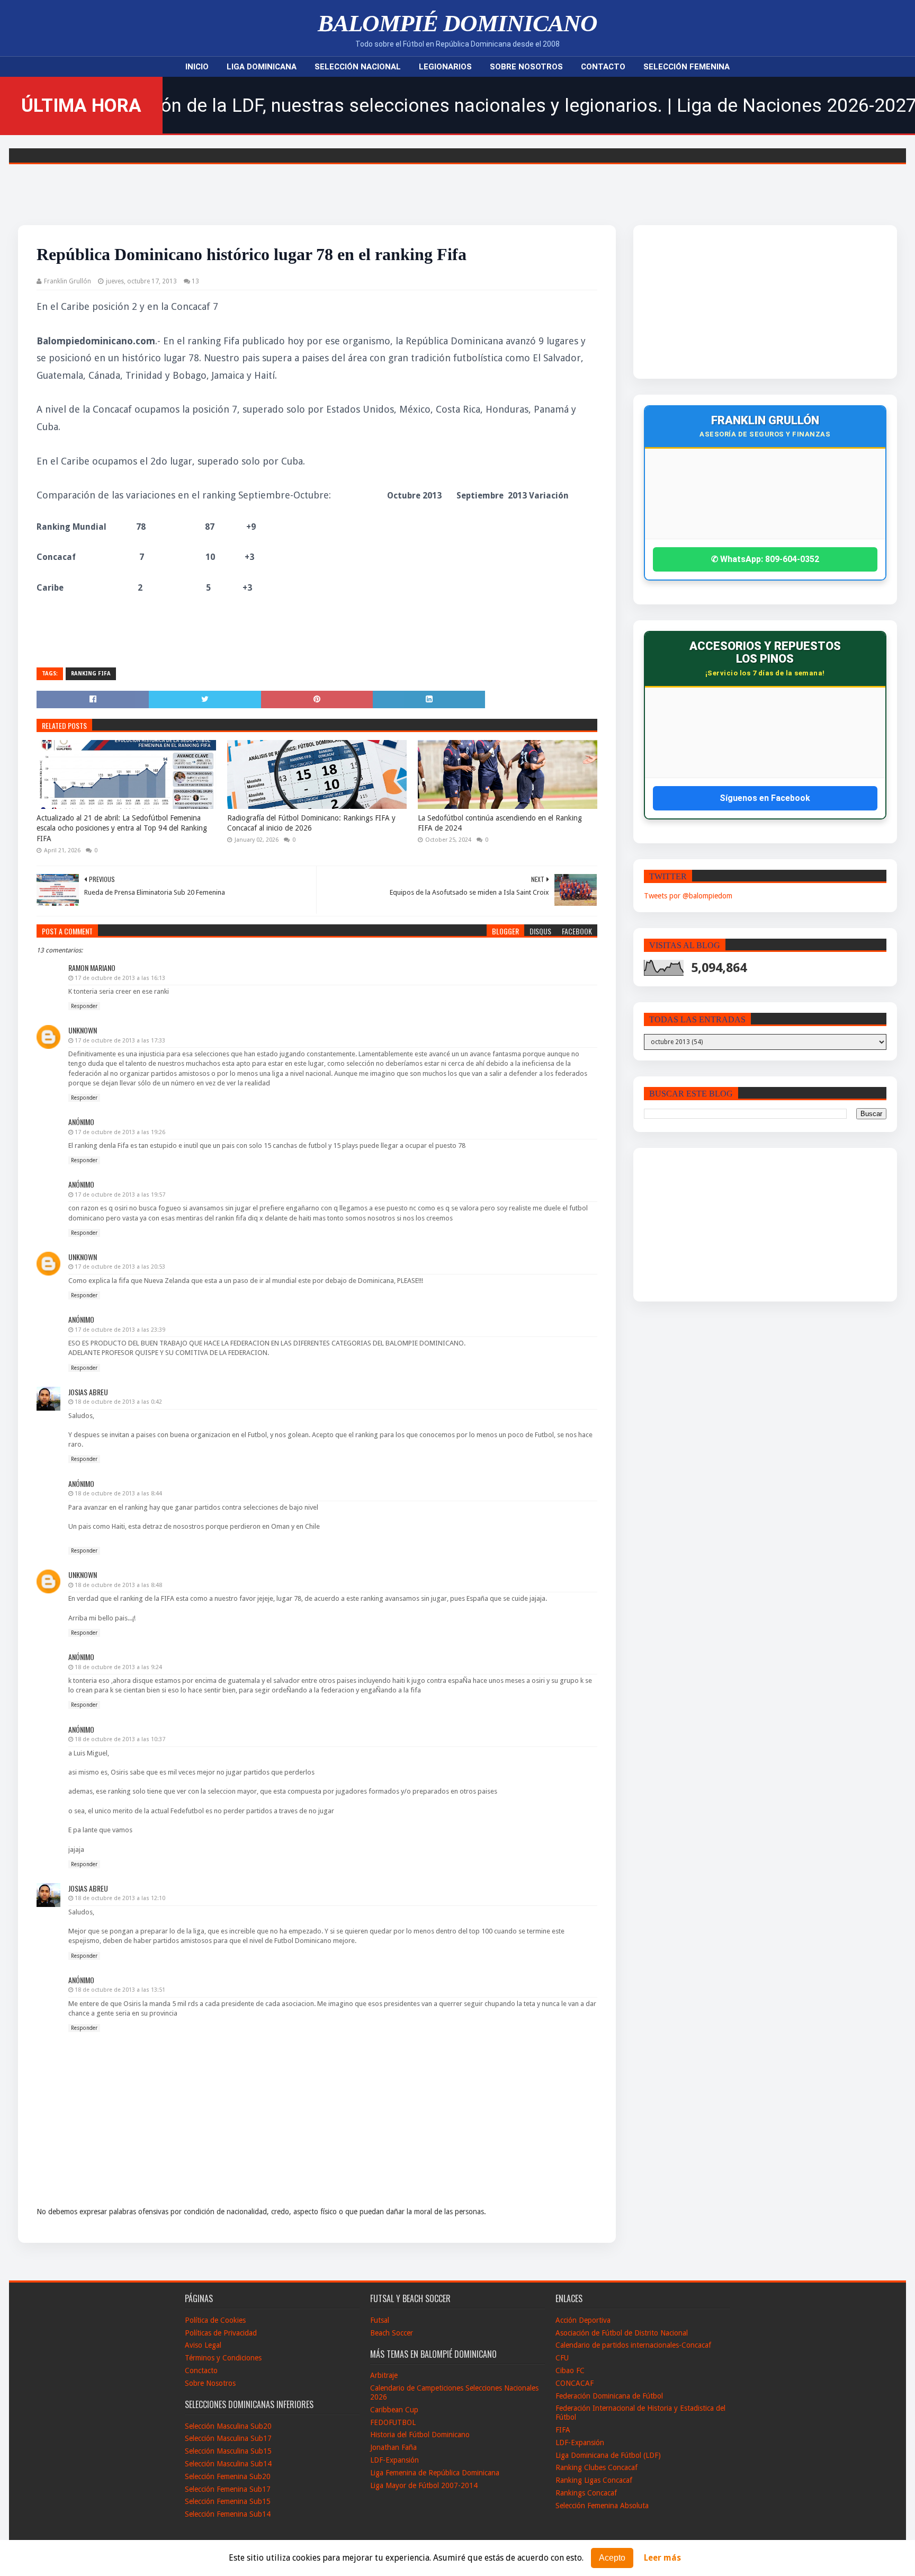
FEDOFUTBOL (393, 2422)
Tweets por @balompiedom (688, 896)
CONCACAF (575, 2383)
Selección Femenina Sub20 (228, 2476)
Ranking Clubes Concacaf (596, 2467)
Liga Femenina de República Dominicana (435, 2473)
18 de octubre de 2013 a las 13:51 (120, 1990)
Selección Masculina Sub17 (228, 2438)
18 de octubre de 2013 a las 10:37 (120, 1739)
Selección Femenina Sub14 (228, 2514)
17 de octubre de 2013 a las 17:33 (120, 1041)
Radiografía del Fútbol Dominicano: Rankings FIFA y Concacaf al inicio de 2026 (311, 823)
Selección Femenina (687, 67)
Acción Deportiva (583, 2320)
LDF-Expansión (394, 2460)
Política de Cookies (215, 2320)
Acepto (612, 2558)
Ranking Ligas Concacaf (594, 2480)
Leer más (662, 2558)
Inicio (197, 67)
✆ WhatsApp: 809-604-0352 (765, 559)
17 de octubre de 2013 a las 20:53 (120, 1267)
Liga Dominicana (262, 67)
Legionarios (445, 67)
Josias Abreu (88, 1392)
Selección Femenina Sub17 (228, 2489)
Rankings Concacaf (586, 2493)
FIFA (563, 2430)
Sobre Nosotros (526, 67)
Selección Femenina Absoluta (602, 2506)
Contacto (603, 67)
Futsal (380, 2320)
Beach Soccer (392, 2333)
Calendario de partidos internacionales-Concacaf (633, 2345)
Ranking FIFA (91, 674)
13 (195, 281)
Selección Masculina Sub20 (228, 2426)
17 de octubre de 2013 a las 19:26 (120, 1132)
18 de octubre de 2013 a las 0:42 (118, 1402)
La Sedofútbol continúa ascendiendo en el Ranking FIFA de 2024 (500, 823)
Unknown (83, 1030)
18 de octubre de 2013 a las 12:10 (120, 1898)
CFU (562, 2358)
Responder (84, 1006)
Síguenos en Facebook (765, 798)
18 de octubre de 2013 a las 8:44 (118, 1494)
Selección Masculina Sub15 (228, 2451)
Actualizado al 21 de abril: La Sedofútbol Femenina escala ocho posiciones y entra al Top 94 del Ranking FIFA (122, 828)
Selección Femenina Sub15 (228, 2501)
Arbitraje (384, 2375)
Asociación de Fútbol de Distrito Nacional (622, 2333)
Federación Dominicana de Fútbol (609, 2396)
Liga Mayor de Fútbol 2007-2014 (424, 2485)
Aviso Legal (203, 2345)
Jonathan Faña (393, 2447)
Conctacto (201, 2370)
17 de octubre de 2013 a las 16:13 (120, 978)
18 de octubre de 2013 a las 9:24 (118, 1667)
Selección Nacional (358, 67)
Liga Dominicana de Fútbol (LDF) (608, 2455)
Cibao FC (570, 2370)
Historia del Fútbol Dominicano (420, 2435)
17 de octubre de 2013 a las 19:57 (120, 1195)
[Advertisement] (732, 302)
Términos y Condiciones (223, 2358)
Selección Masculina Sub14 (228, 2464)
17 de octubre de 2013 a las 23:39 (120, 1330)
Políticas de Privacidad (221, 2333)
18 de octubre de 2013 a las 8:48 (118, 1585)
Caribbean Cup (394, 2410)
